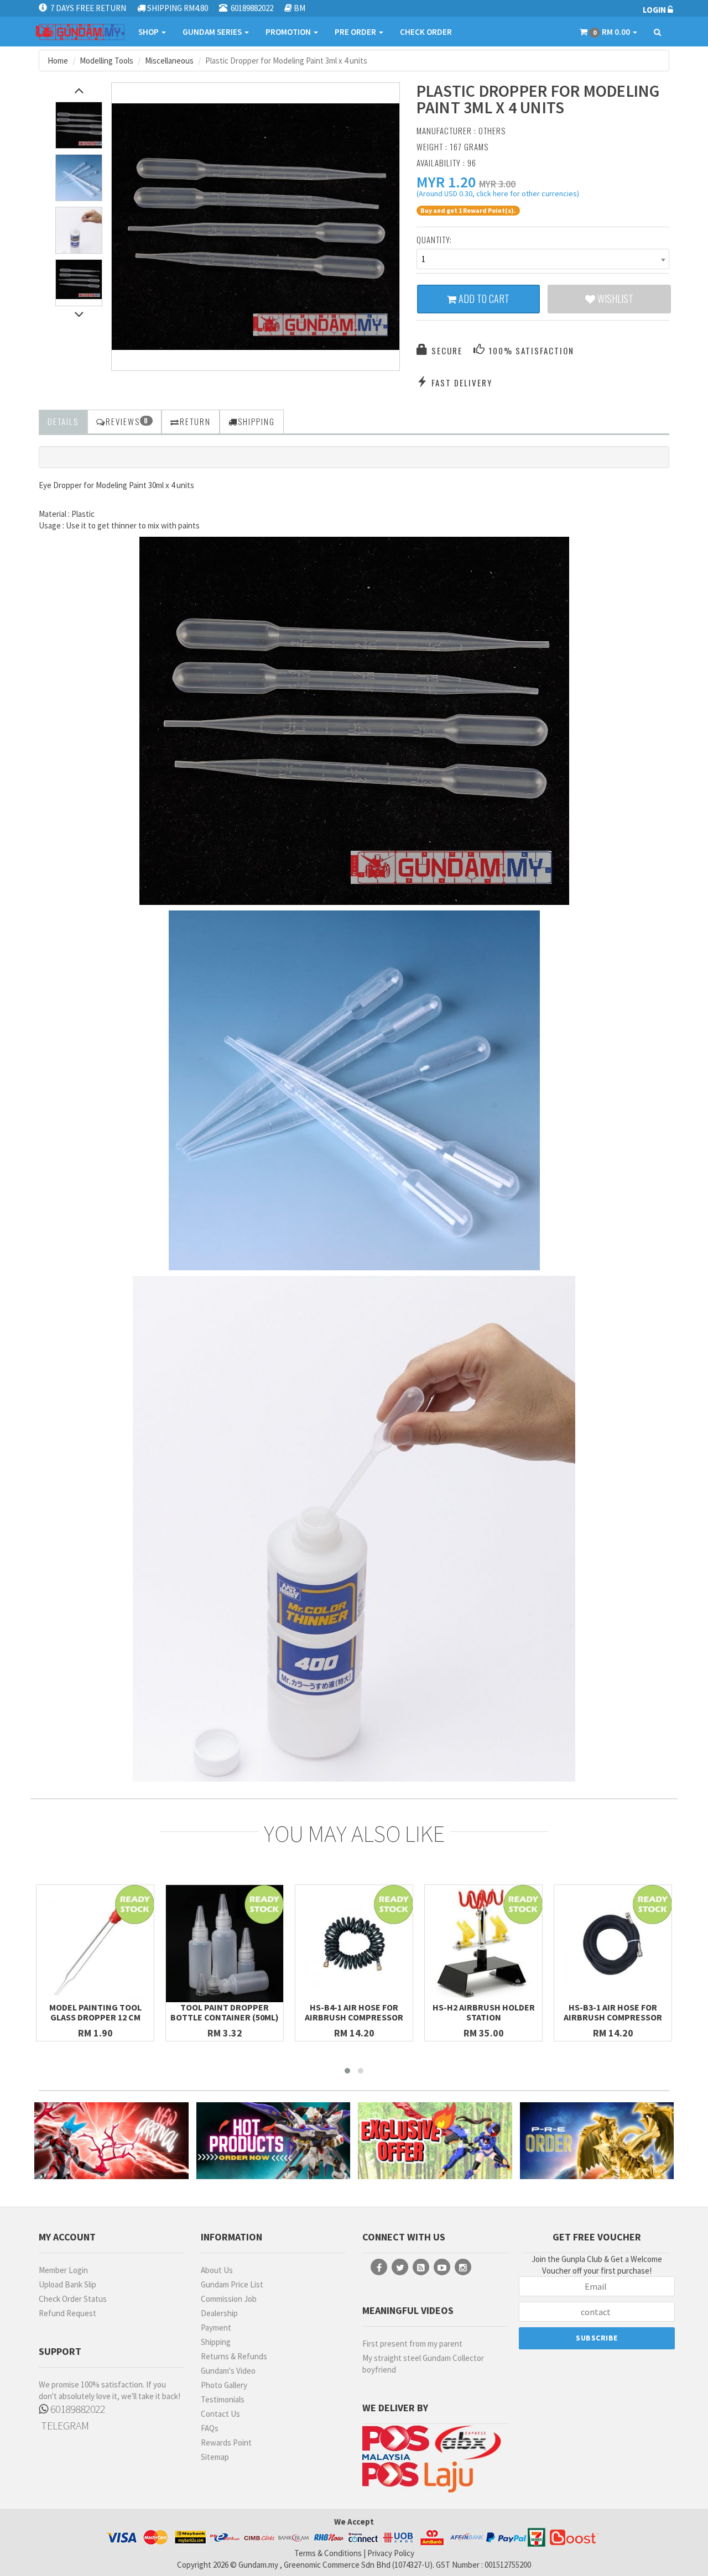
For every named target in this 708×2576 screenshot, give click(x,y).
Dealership (219, 2313)
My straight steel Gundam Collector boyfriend (423, 2364)
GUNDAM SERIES (213, 32)
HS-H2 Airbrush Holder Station (484, 2012)
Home (58, 61)
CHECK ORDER (426, 32)
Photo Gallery (224, 2385)
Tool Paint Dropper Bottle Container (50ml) (225, 2012)
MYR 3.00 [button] (497, 184)
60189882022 (77, 2409)
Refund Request (67, 2313)
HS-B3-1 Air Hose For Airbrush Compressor (613, 2012)
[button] (446, 182)
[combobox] (543, 259)
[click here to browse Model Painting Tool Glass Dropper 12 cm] (95, 1944)
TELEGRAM (64, 2425)
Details (63, 421)
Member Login (63, 2270)
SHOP (149, 32)
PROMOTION (289, 32)
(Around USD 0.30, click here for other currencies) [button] (498, 195)
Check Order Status (73, 2299)
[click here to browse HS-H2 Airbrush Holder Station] (483, 1944)
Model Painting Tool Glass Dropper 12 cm (95, 2012)
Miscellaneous (169, 61)
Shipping (216, 2342)
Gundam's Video (228, 2371)
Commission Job (229, 2299)
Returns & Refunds (234, 2356)
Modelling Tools (106, 61)
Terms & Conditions (328, 2553)
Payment (216, 2328)
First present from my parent (412, 2344)
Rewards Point (226, 2443)
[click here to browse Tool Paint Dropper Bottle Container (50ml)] (225, 1944)
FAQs (210, 2428)
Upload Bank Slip (67, 2284)
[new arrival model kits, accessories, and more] (111, 2141)
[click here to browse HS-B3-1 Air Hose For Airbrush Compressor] (613, 1944)
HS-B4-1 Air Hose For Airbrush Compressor (354, 2012)
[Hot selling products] (274, 2141)
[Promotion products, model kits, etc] (435, 2141)
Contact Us (220, 2414)
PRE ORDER (356, 32)
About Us (217, 2270)
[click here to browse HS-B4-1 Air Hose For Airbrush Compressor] (354, 1944)
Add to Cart (483, 299)
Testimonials (223, 2399)
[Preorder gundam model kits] (597, 2141)
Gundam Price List (232, 2284)
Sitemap (215, 2457)
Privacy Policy (391, 2553)
